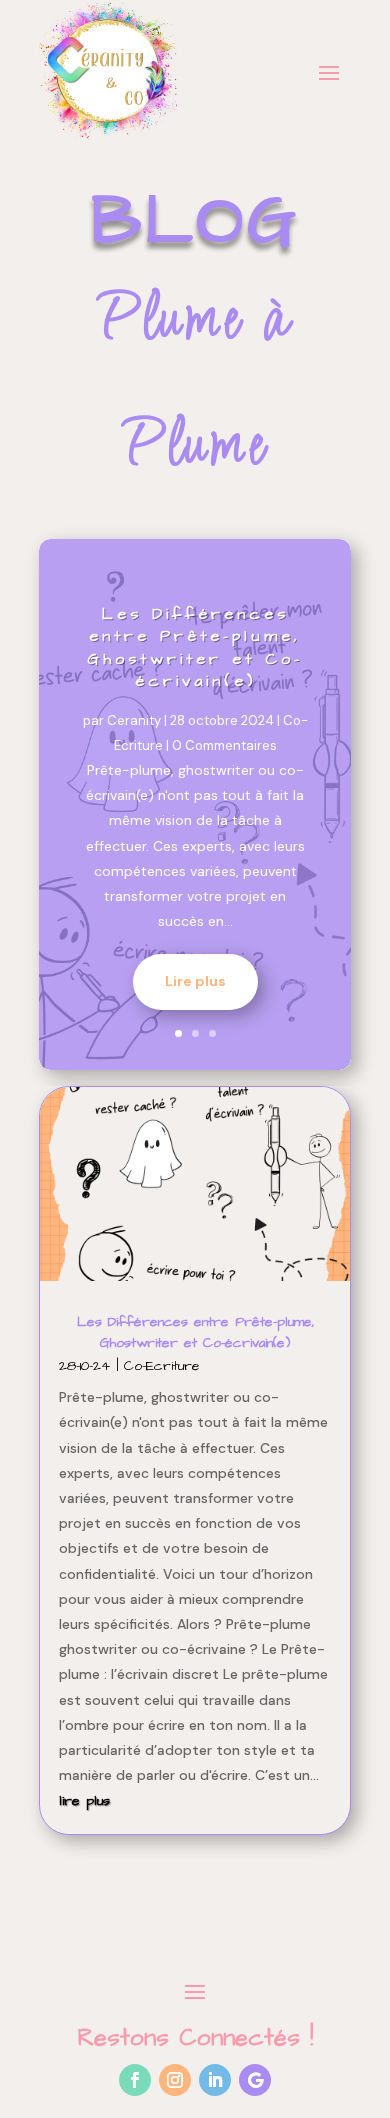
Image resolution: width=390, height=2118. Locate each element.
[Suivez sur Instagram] (175, 2080)
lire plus (84, 1801)
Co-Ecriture (162, 1366)
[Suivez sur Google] (255, 2080)
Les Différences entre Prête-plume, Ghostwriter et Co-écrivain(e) (195, 647)
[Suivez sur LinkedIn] (215, 2080)
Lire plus (195, 981)
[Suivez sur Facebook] (135, 2080)
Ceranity (134, 720)
